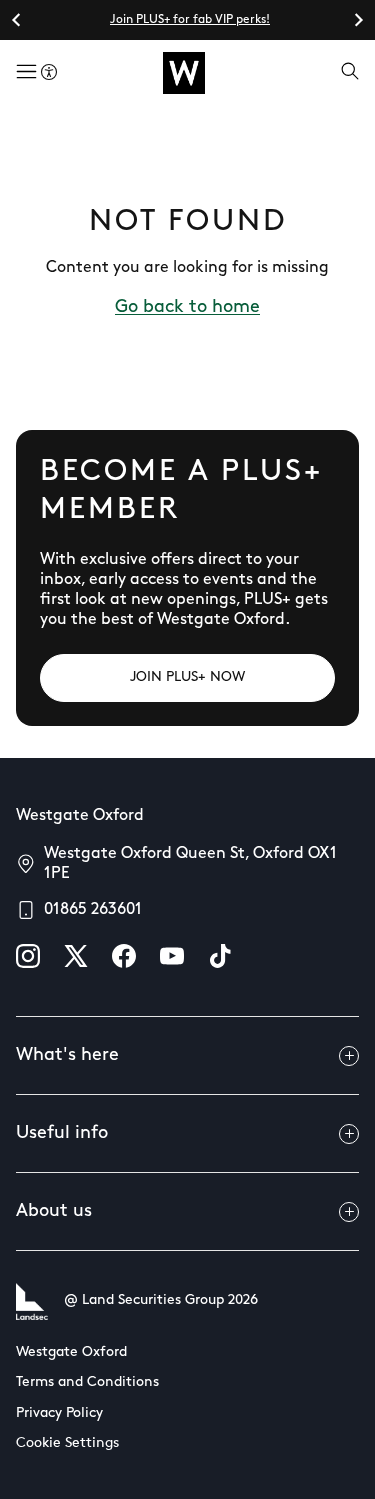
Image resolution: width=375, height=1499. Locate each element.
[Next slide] (358, 20)
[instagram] (28, 956)
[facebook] (124, 956)
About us (54, 1212)
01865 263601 (93, 910)
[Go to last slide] (17, 20)
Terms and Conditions (87, 1382)
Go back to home (187, 308)
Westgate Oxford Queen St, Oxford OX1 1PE (190, 864)
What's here (67, 1056)
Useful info (62, 1134)
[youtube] (172, 956)
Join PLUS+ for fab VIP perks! (190, 20)
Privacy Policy (59, 1413)
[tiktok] (220, 956)
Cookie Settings (67, 1443)
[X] (76, 956)
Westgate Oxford (71, 1352)
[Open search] (350, 73)
